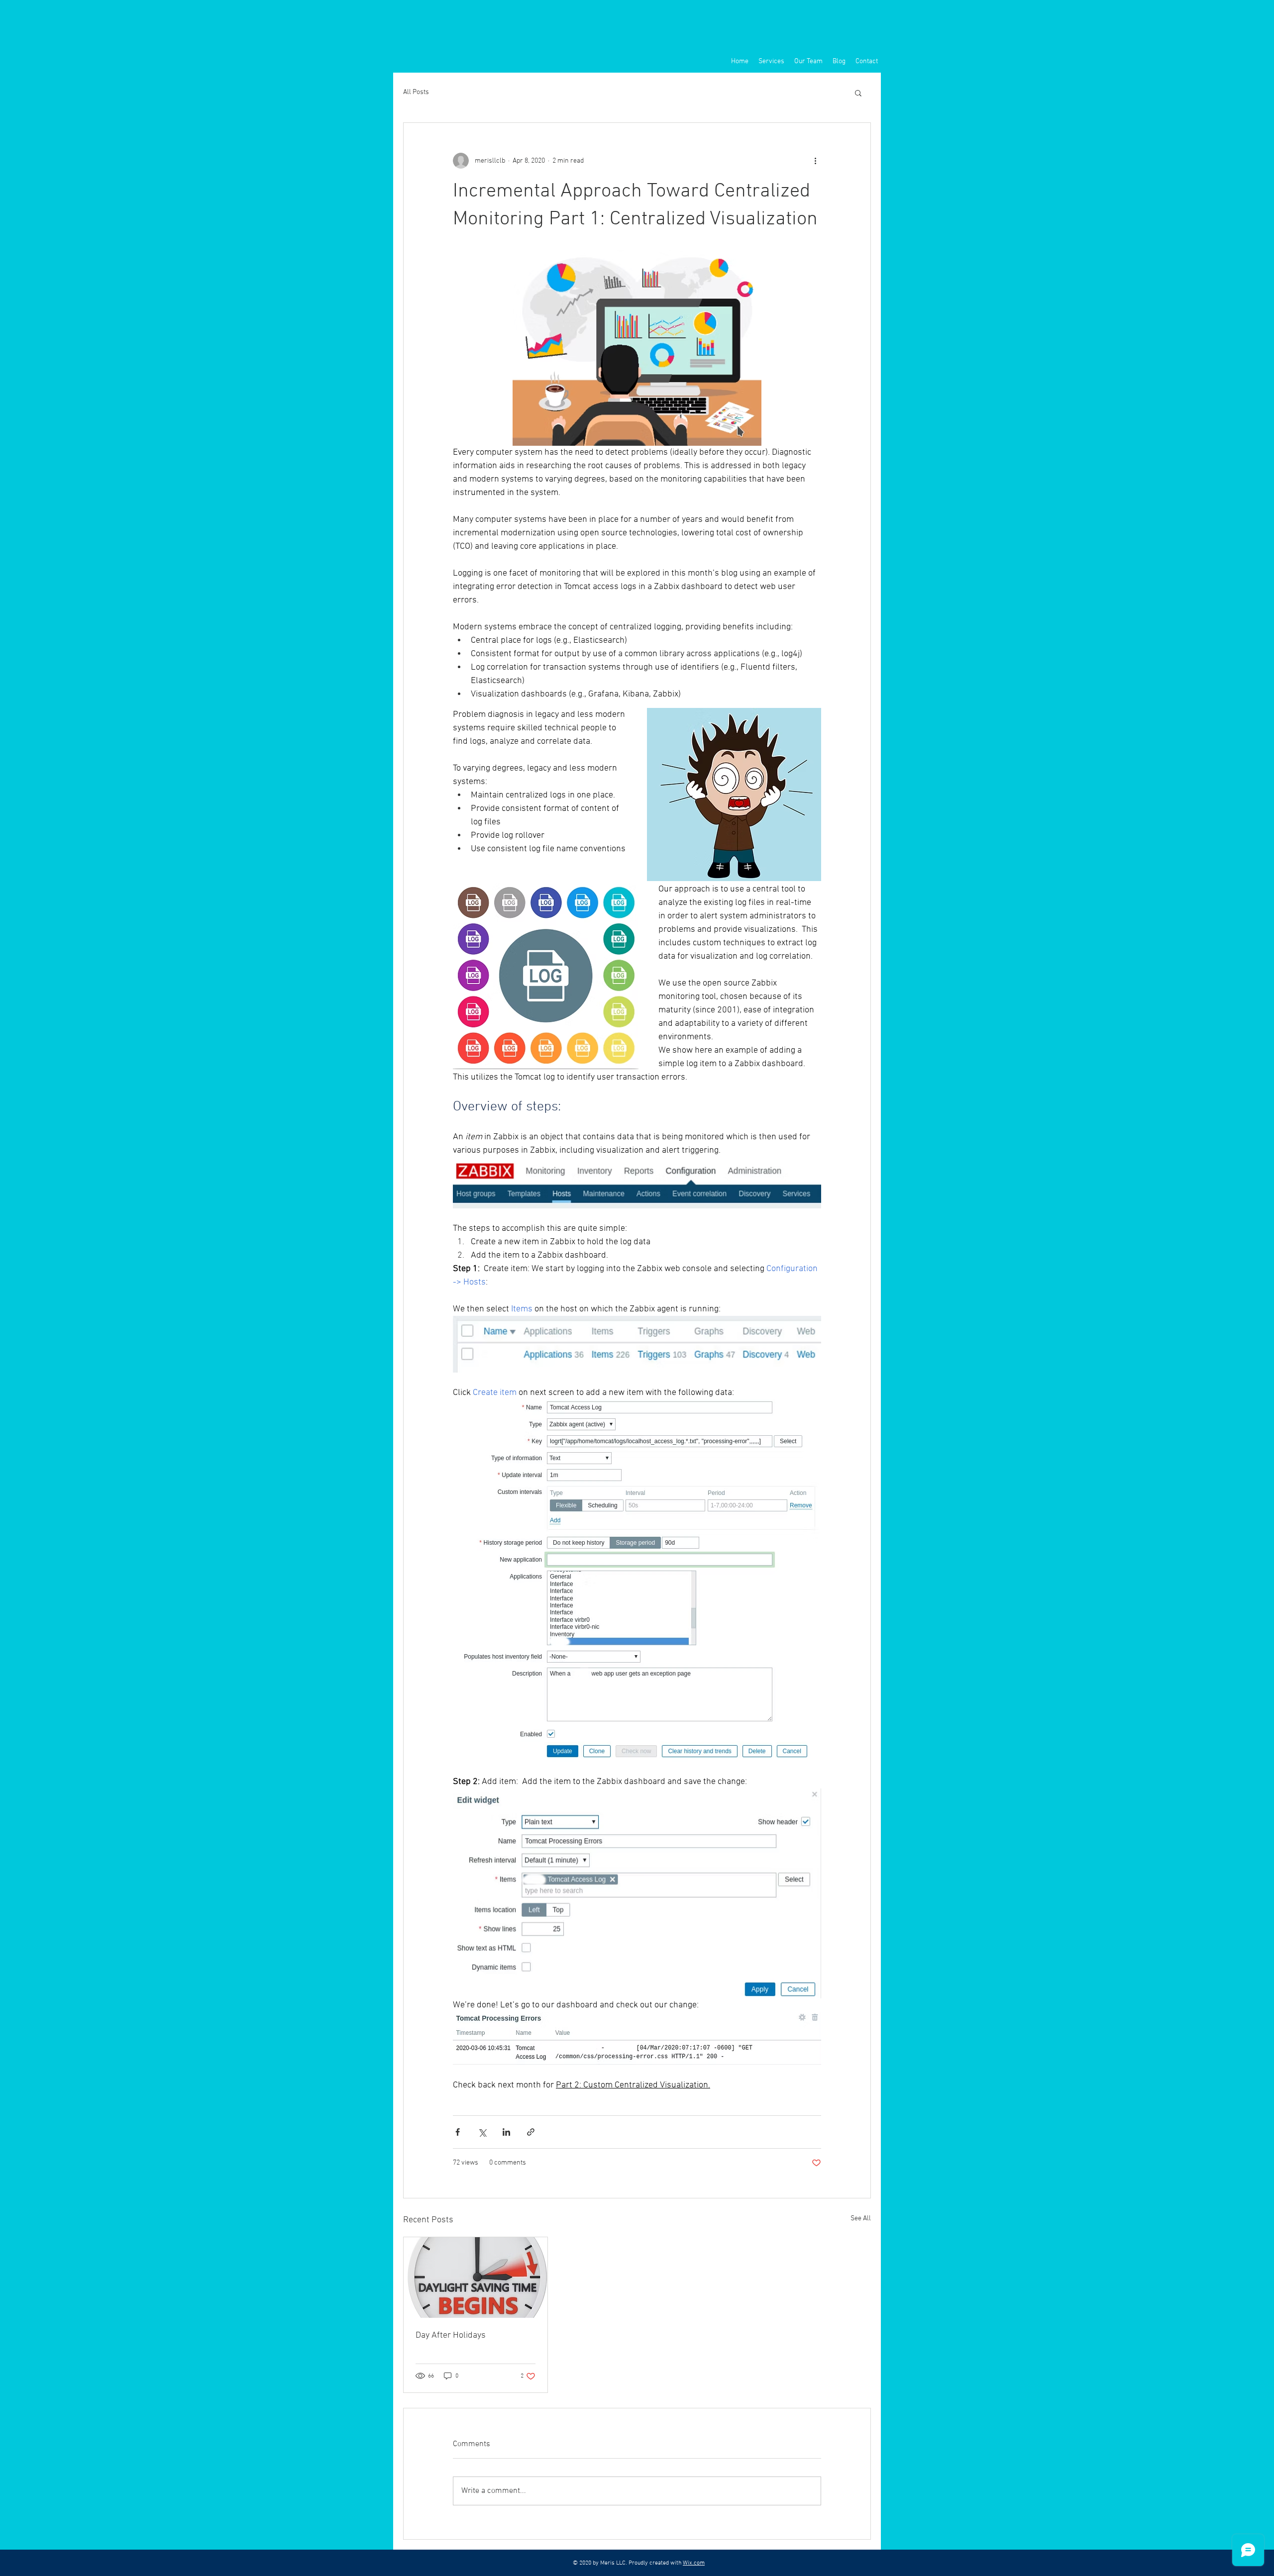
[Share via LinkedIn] (506, 2132)
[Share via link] (531, 2132)
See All (861, 2219)
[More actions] (815, 161)
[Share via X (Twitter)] (482, 2132)
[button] (858, 93)
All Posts (416, 92)
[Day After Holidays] (476, 2278)
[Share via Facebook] (458, 2132)
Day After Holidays (451, 2335)
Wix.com (694, 2563)
